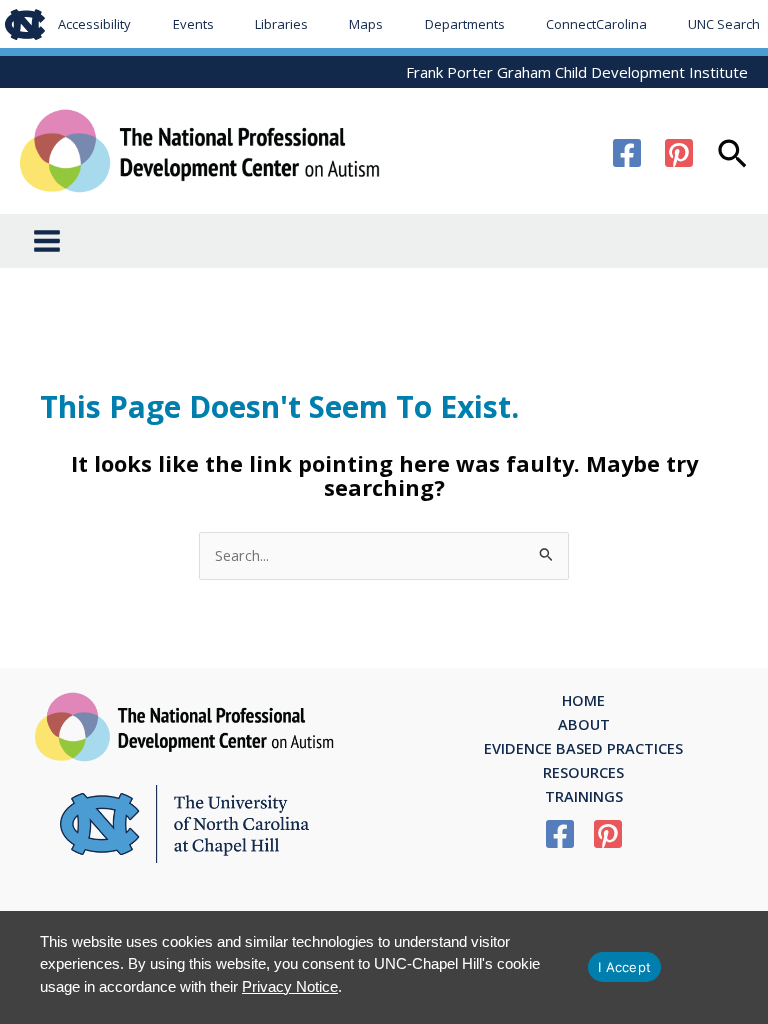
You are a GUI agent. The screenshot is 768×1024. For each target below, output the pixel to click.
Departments (465, 24)
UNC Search (724, 24)
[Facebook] (627, 153)
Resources (583, 772)
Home (583, 700)
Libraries (281, 24)
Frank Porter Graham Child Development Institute (577, 72)
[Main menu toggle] (47, 241)
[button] (732, 156)
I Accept (624, 967)
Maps (366, 24)
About (584, 724)
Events (193, 24)
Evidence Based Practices (583, 748)
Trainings (584, 796)
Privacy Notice (290, 986)
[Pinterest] (679, 153)
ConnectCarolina (596, 24)
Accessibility (94, 24)
